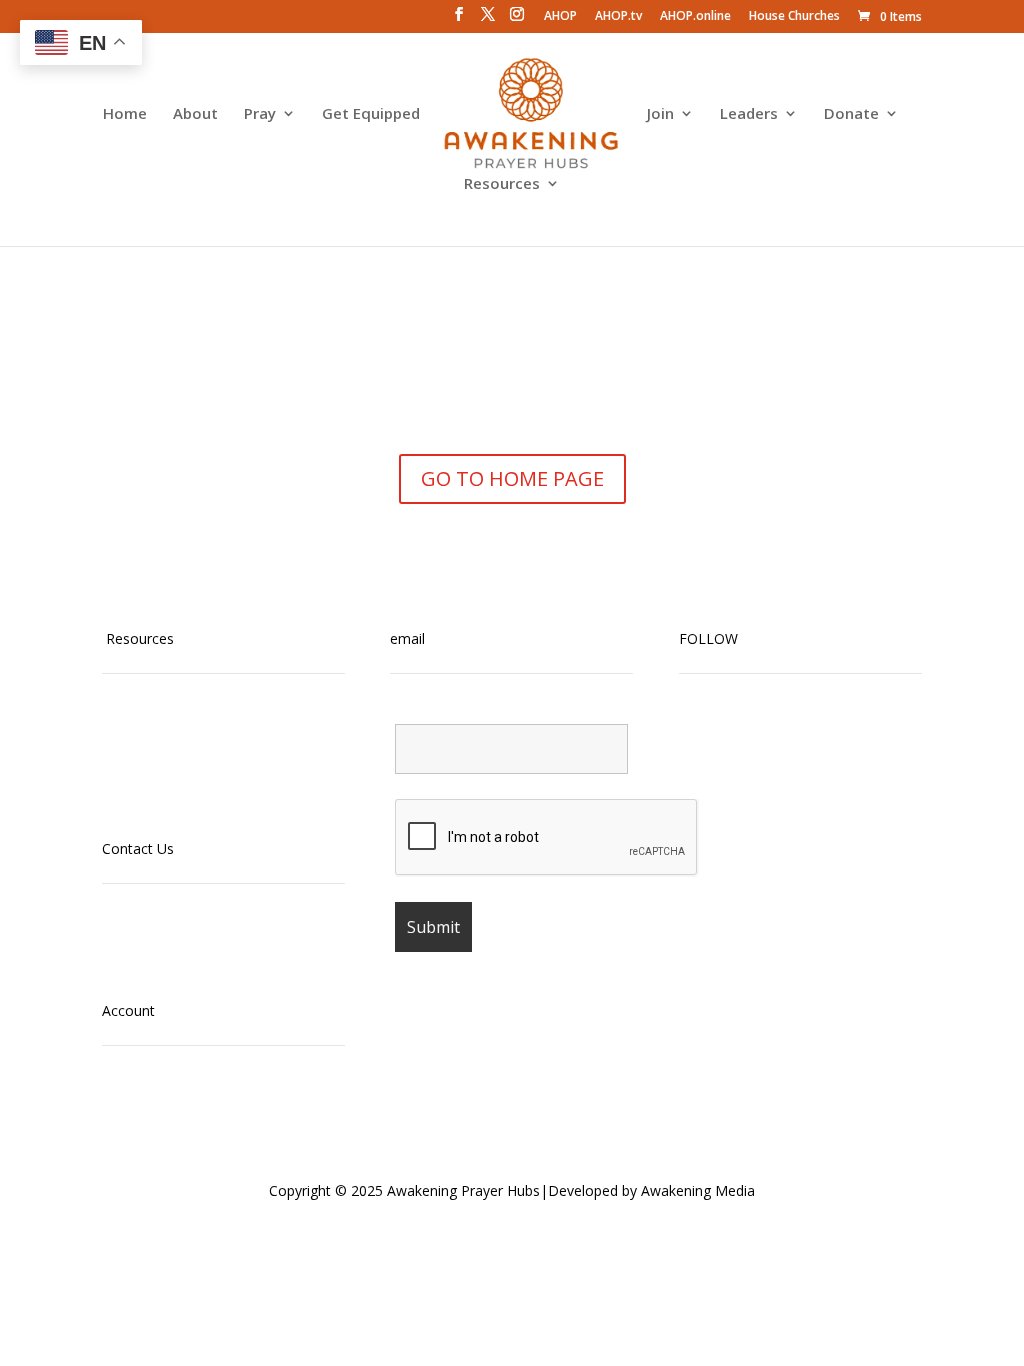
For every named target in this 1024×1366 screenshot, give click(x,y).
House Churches (794, 17)
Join (660, 114)
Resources (502, 184)
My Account (140, 1125)
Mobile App (138, 730)
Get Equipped (371, 114)
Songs (122, 801)
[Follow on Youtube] (695, 735)
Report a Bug (145, 963)
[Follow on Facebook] (775, 735)
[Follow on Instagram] (735, 735)
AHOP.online (695, 17)
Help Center (140, 939)
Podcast (128, 754)
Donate (851, 114)
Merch (122, 777)
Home (125, 114)
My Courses (140, 1101)
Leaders (749, 114)
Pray (260, 114)
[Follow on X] (815, 735)
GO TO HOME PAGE (512, 478)
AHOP (560, 17)
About (195, 114)
